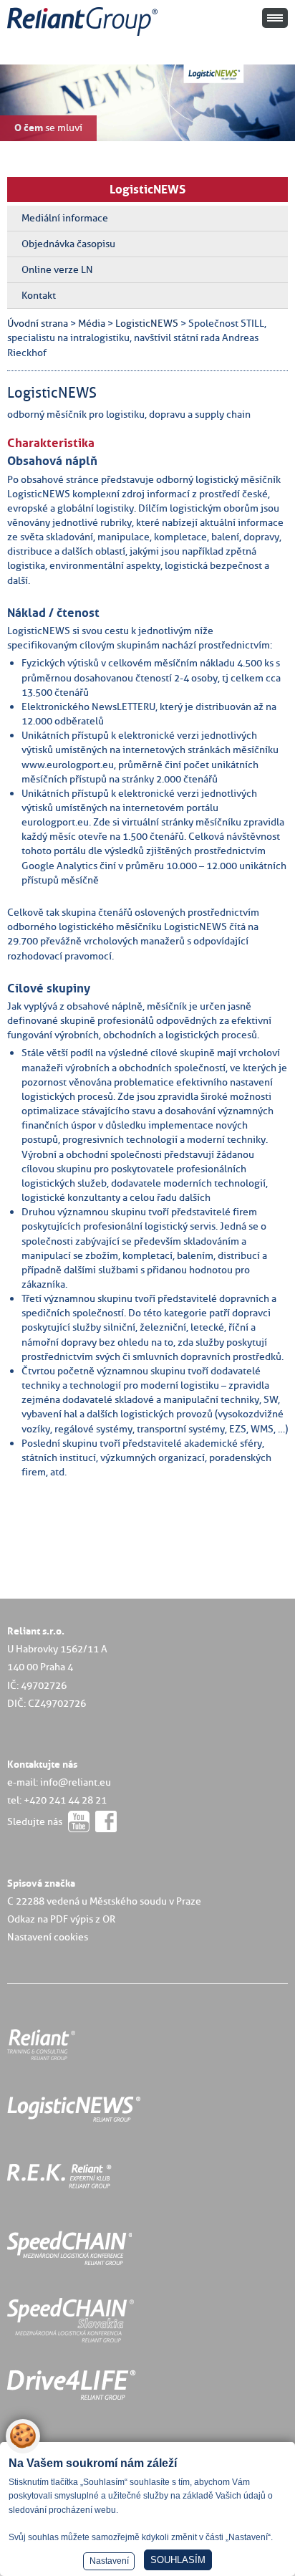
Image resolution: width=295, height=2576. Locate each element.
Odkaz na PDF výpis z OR (61, 1919)
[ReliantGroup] (84, 36)
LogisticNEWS (147, 189)
